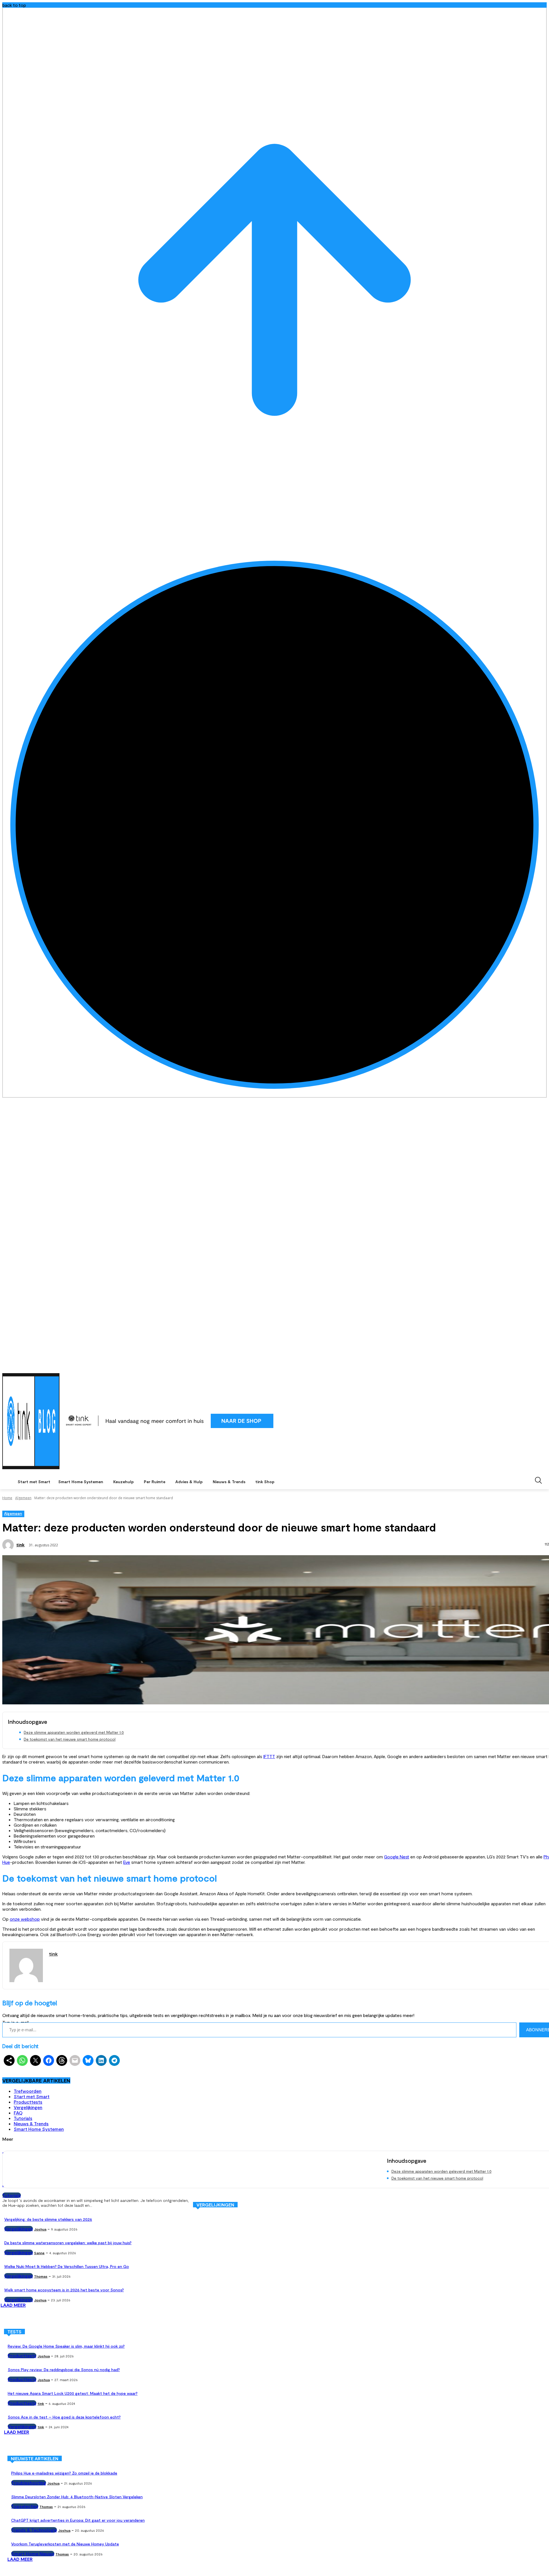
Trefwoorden (28, 2091)
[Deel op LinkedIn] (101, 2060)
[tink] (9, 1545)
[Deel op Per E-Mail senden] (75, 2060)
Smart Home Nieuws (33, 2554)
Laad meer (13, 2305)
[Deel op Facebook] (49, 2060)
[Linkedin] (535, 1366)
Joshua (40, 2229)
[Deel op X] (35, 2060)
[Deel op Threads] (62, 2060)
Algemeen (23, 1498)
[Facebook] (520, 1366)
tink (20, 1545)
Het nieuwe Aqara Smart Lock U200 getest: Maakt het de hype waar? (73, 2393)
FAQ (18, 2113)
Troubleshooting (29, 2483)
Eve (127, 1862)
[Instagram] (528, 1366)
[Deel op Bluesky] (88, 2060)
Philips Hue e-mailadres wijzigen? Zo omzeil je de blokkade (64, 2473)
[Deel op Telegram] (114, 2060)
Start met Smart (32, 2096)
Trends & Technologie (34, 2530)
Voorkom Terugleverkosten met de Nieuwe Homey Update (65, 2544)
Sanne (39, 2253)
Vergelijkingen (28, 2107)
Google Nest (397, 1857)
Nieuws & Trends (31, 2123)
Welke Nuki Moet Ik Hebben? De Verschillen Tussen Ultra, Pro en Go (67, 2266)
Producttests (28, 2102)
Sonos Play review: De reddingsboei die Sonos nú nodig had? (64, 2370)
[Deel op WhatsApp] (22, 2060)
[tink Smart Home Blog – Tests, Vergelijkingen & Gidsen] (31, 1421)
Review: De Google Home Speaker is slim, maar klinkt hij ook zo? (66, 2346)
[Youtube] (543, 1366)
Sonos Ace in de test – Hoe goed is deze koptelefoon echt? (64, 2417)
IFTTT (269, 1756)
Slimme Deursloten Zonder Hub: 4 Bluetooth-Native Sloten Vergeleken (77, 2497)
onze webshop (25, 1919)
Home (7, 1498)
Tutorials (23, 2118)
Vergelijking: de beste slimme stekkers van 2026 (48, 2219)
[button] (538, 1480)
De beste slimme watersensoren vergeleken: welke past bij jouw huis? (68, 2243)
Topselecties (25, 2506)
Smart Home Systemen (39, 2129)
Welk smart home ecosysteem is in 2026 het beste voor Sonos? (64, 2290)
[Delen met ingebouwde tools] (9, 2060)
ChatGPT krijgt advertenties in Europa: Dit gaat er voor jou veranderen (78, 2520)
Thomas (41, 2276)
